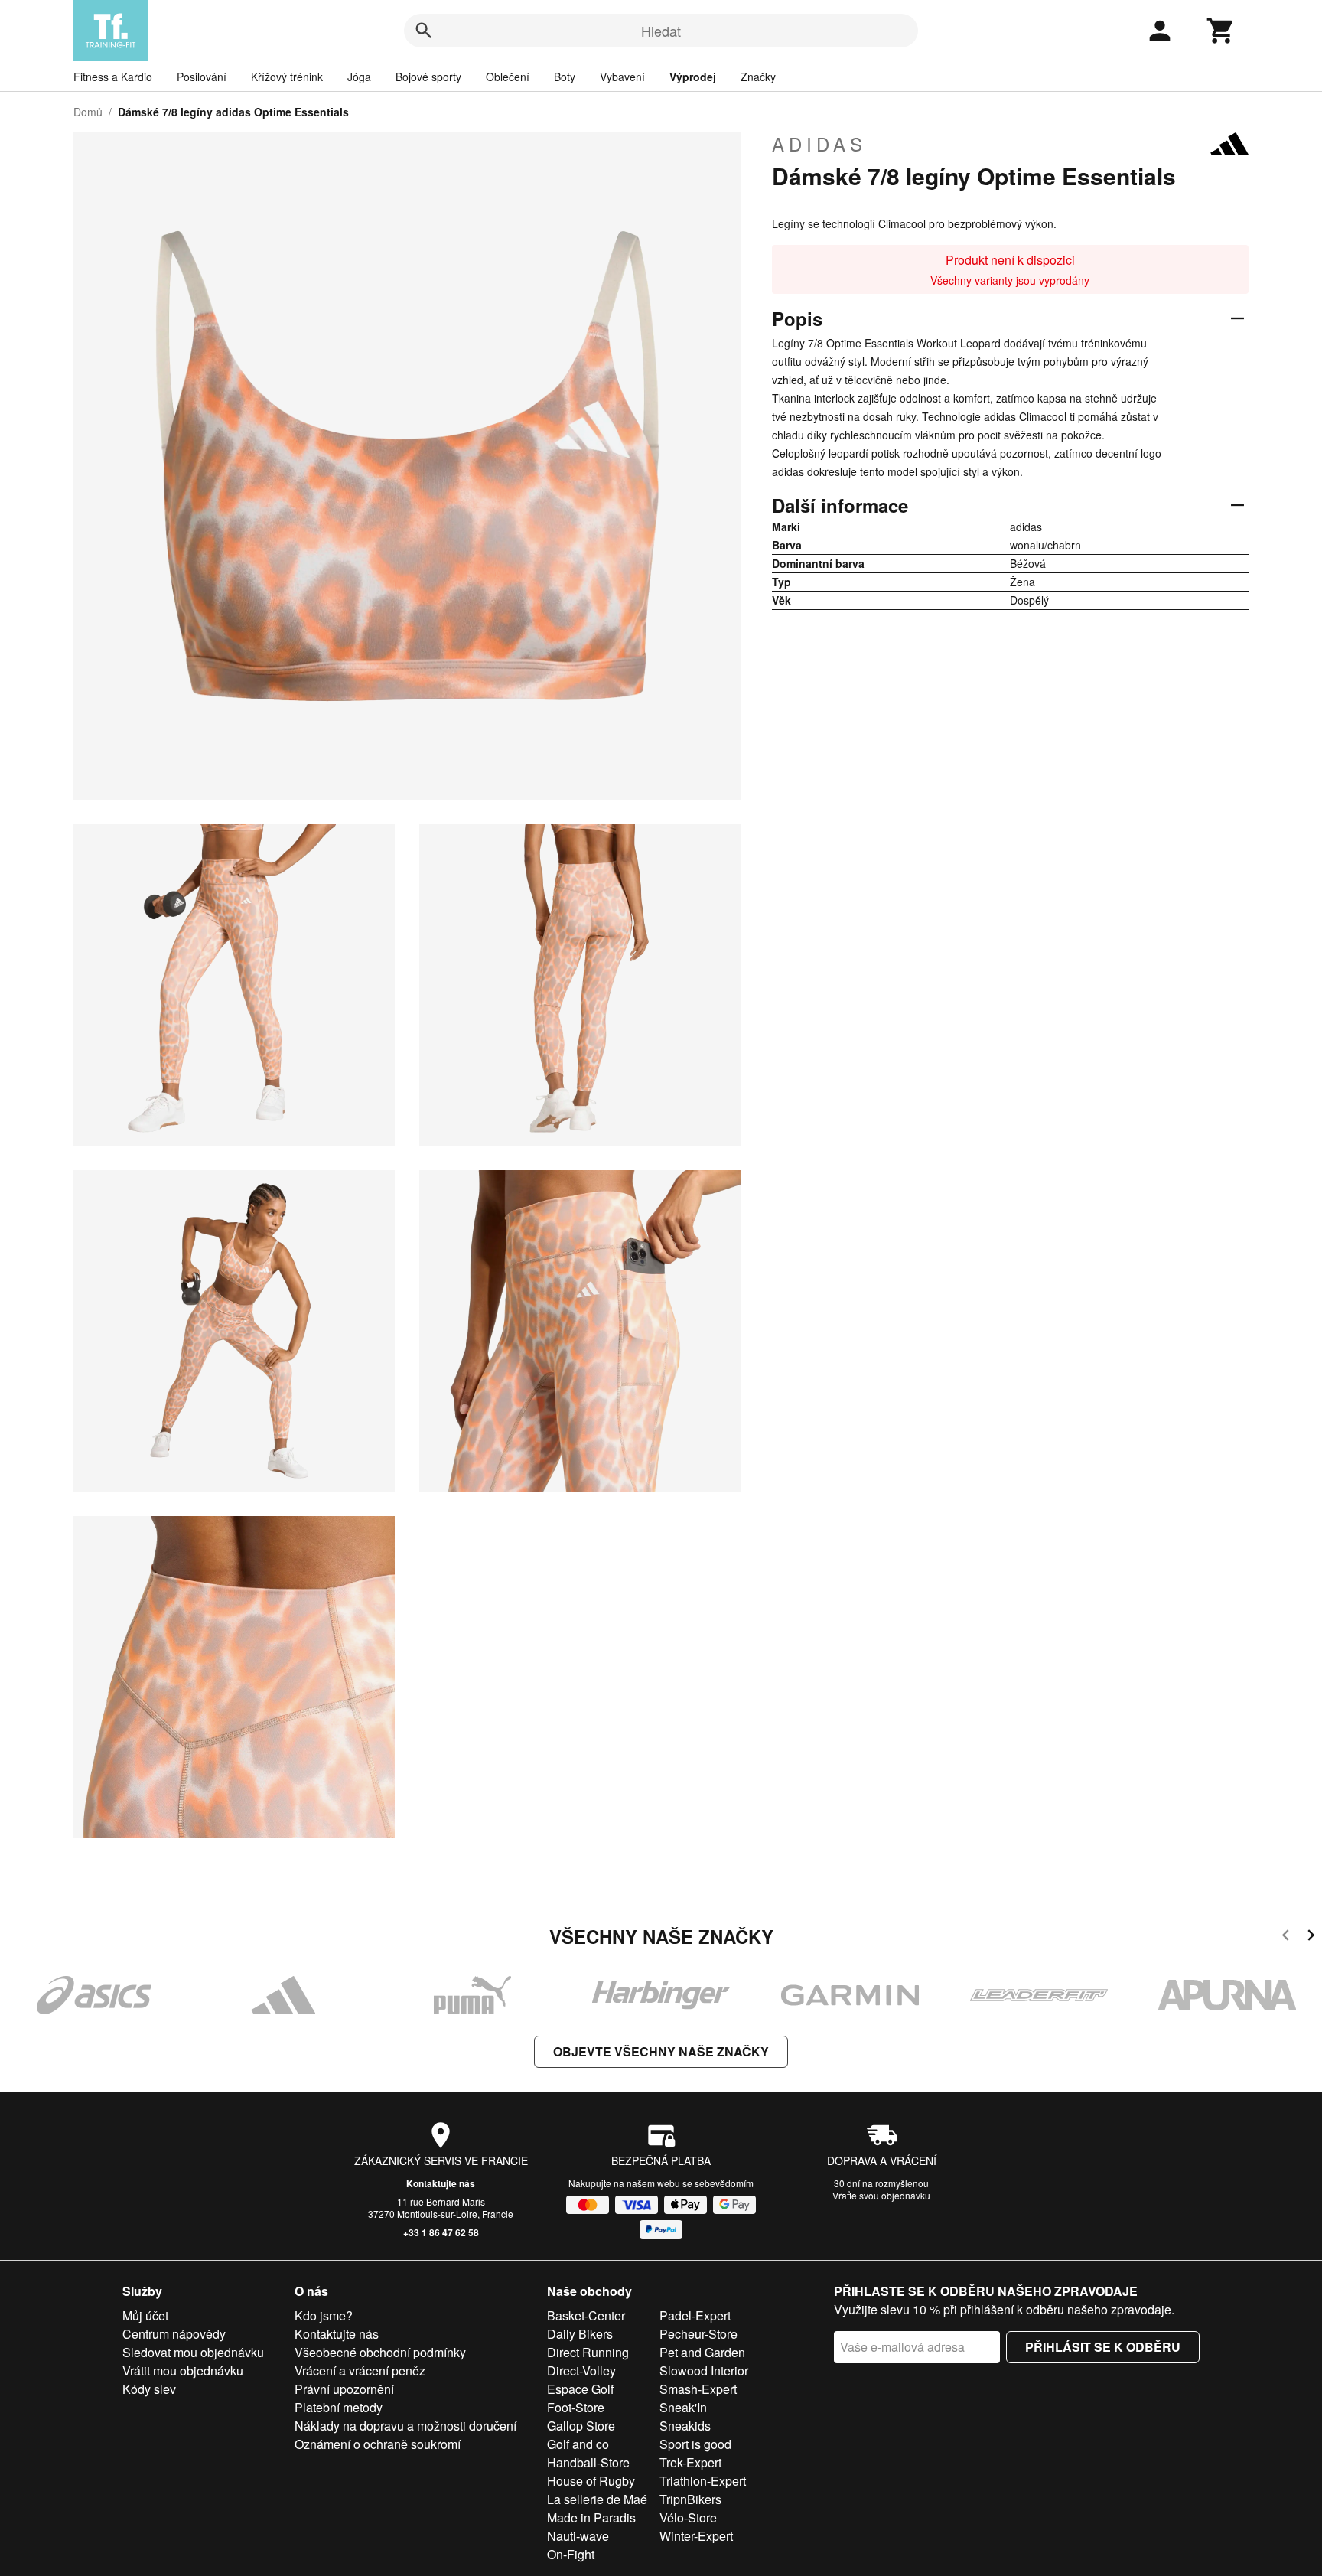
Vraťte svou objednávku (881, 2195)
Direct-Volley (581, 2371)
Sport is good (695, 2444)
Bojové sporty (428, 77)
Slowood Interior (704, 2371)
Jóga (359, 77)
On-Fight (571, 2554)
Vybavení (622, 77)
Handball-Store (588, 2462)
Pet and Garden (702, 2352)
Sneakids (685, 2426)
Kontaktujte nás (441, 2183)
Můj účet (145, 2315)
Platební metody (339, 2407)
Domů (88, 112)
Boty (565, 77)
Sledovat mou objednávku (193, 2352)
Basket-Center (586, 2315)
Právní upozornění (344, 2389)
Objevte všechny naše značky (661, 2051)
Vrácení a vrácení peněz (360, 2371)
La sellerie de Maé (597, 2499)
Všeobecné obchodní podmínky (380, 2352)
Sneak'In (683, 2407)
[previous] (1286, 1937)
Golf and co (578, 2444)
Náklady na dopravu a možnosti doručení (405, 2426)
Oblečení (508, 77)
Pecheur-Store (698, 2334)
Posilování (202, 77)
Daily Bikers (580, 2334)
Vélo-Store (688, 2517)
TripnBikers (690, 2499)
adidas (819, 144)
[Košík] (1221, 31)
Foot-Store (576, 2407)
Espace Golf (580, 2389)
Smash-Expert (698, 2389)
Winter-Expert (696, 2536)
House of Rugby (591, 2481)
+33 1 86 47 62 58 (441, 2232)
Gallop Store (581, 2426)
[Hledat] (424, 31)
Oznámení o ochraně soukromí (378, 2444)
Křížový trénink (287, 77)
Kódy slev (149, 2389)
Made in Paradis (591, 2517)
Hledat (661, 31)
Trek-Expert (690, 2462)
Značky (758, 77)
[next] (1311, 1937)
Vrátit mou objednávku (183, 2371)
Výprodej (693, 77)
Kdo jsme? (324, 2315)
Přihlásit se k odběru (1103, 2347)
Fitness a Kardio (113, 77)
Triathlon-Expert (703, 2481)
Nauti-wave (578, 2536)
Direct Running (588, 2352)
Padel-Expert (695, 2315)
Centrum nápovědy (174, 2334)
